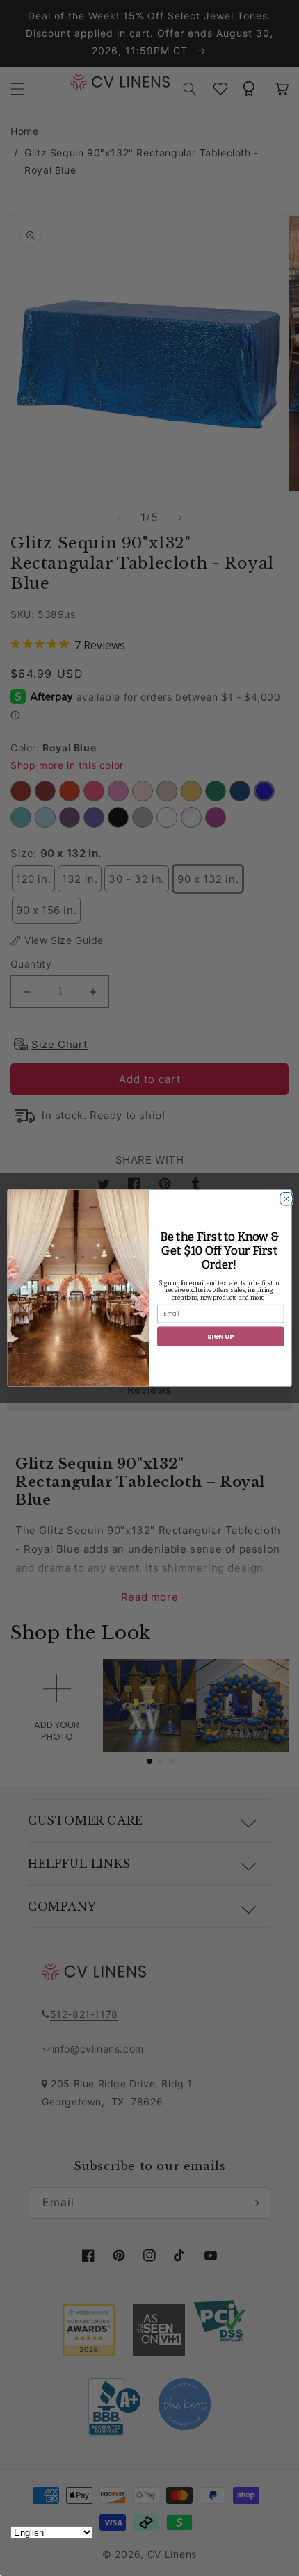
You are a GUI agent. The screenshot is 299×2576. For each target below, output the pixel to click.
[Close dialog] (285, 1197)
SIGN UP (220, 1336)
